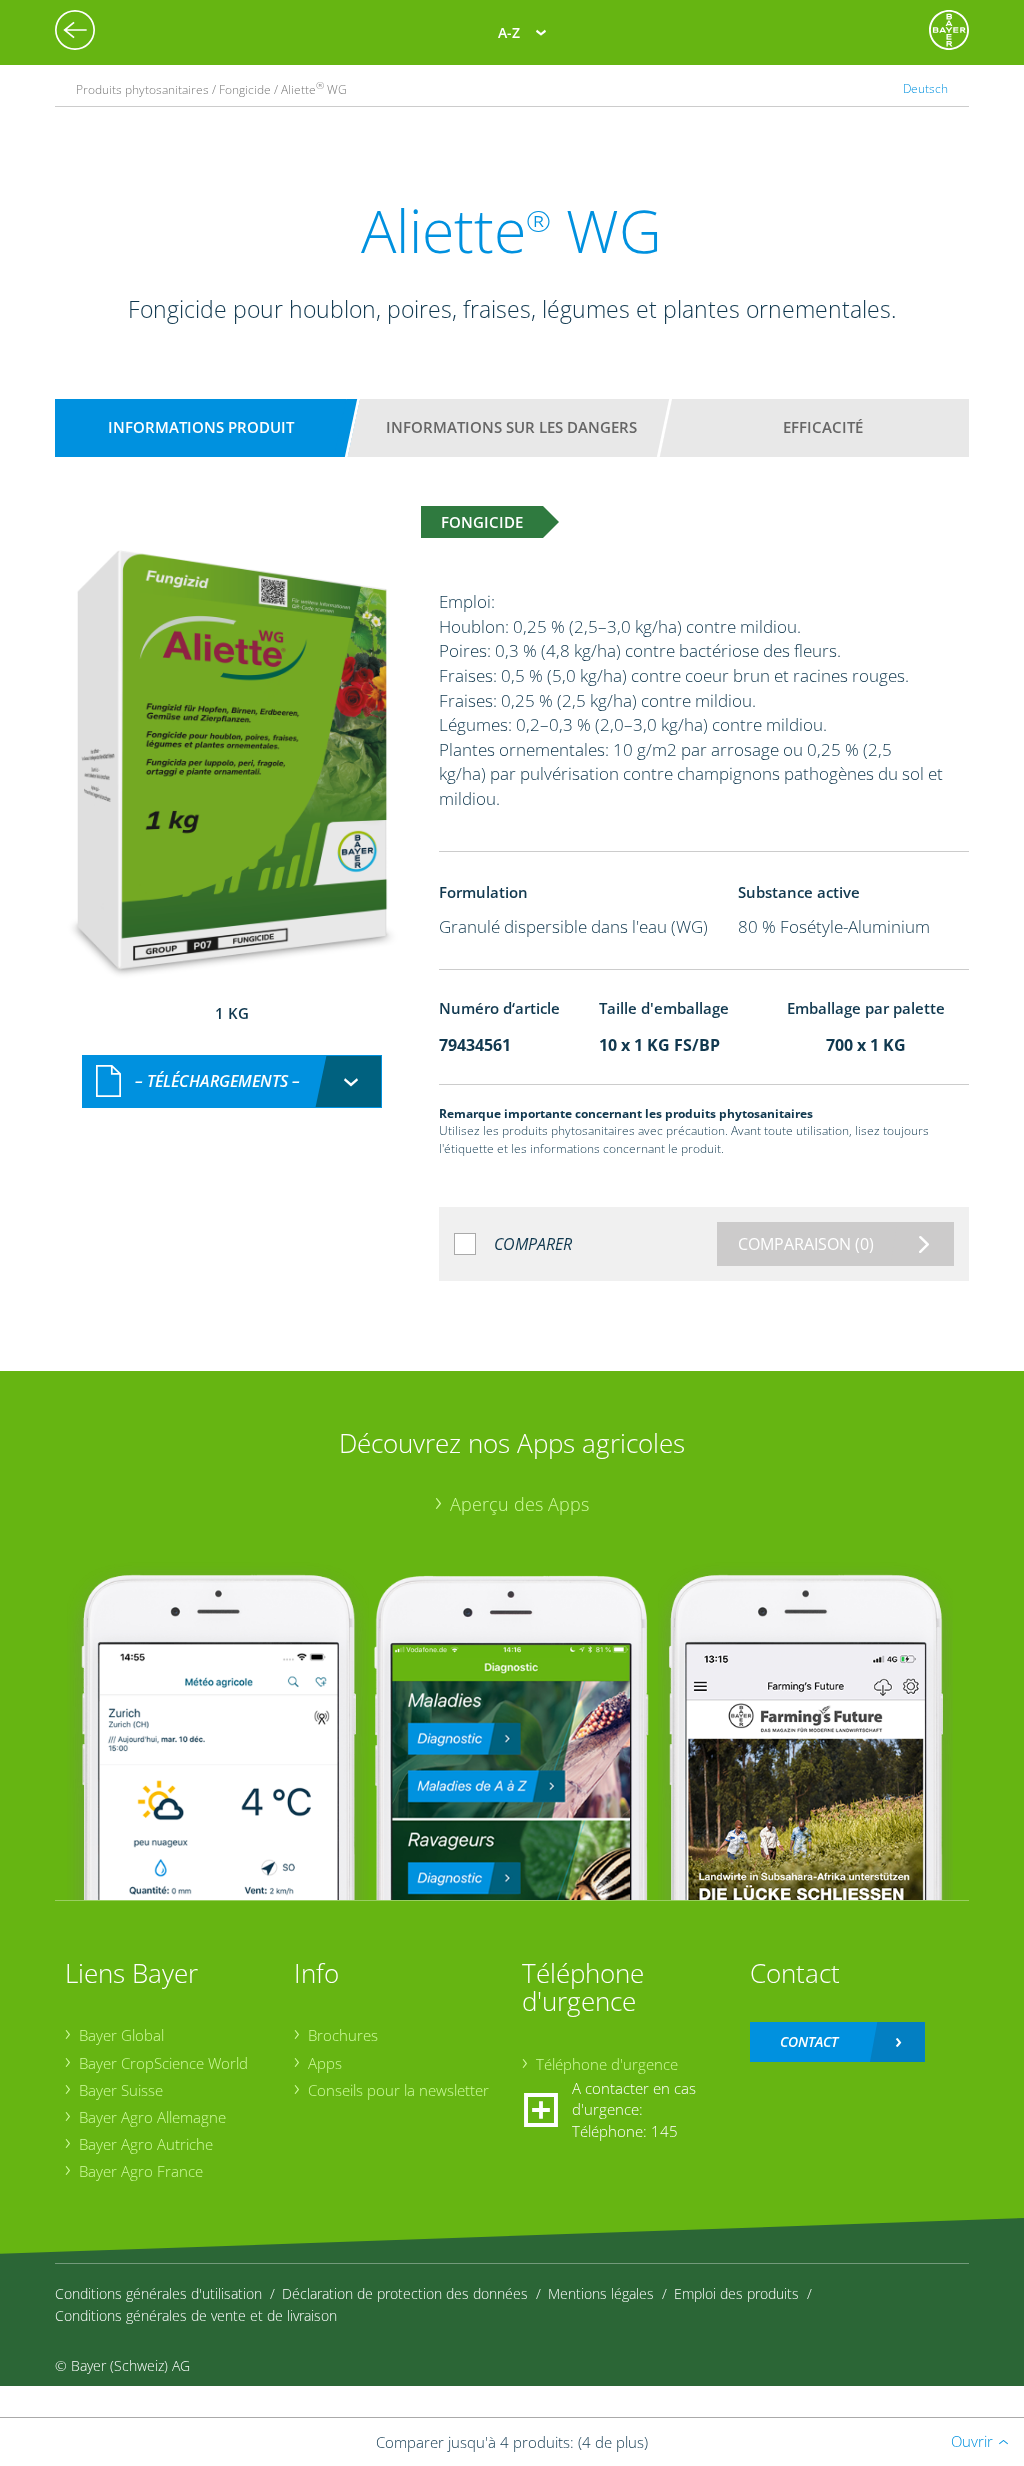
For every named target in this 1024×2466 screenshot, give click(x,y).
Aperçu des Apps (519, 1504)
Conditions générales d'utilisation (158, 2293)
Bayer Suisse (121, 2090)
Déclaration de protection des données (405, 2293)
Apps (325, 2063)
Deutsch (925, 88)
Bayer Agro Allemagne (152, 2117)
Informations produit (201, 427)
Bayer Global (121, 2035)
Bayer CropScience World (163, 2063)
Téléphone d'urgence (607, 2064)
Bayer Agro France (141, 2171)
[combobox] (232, 1081)
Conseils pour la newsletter (398, 2090)
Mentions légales (601, 2293)
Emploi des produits (736, 2293)
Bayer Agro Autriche (146, 2144)
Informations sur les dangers (511, 427)
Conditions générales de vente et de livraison (196, 2315)
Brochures (343, 2035)
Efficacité (823, 427)
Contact (809, 2041)
